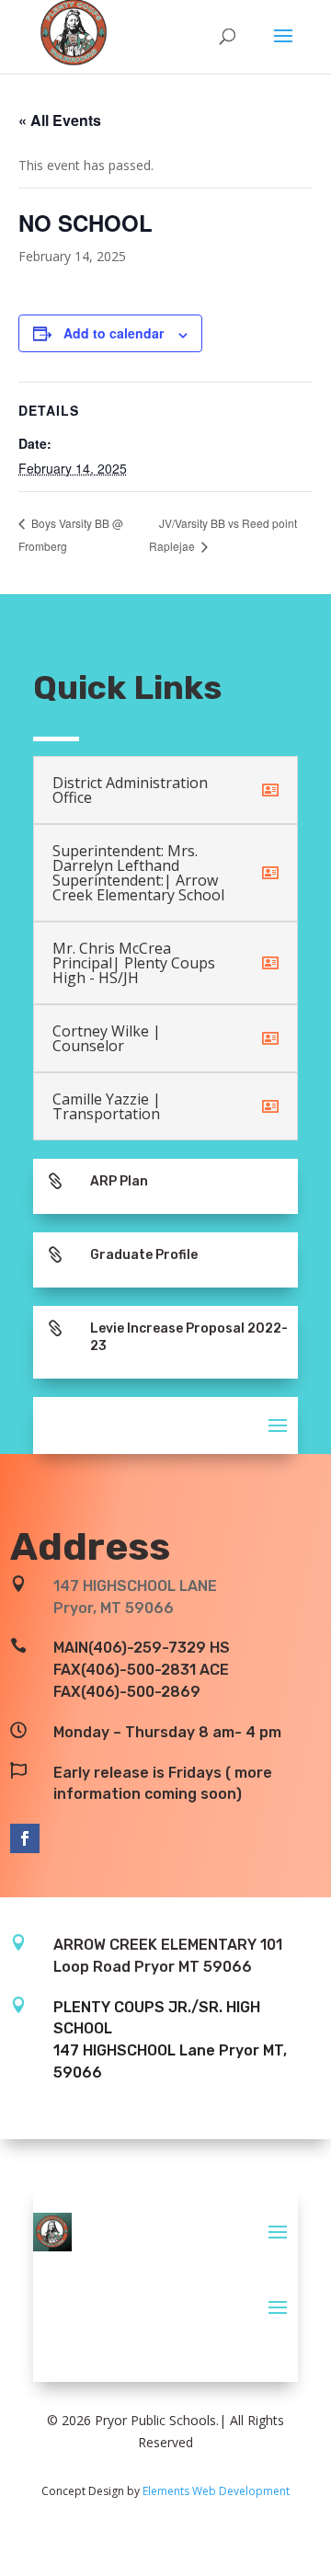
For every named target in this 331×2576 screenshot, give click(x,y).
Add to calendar (114, 333)
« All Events (60, 120)
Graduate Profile (144, 1255)
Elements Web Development (216, 2491)
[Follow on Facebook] (25, 1838)
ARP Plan (119, 1181)
